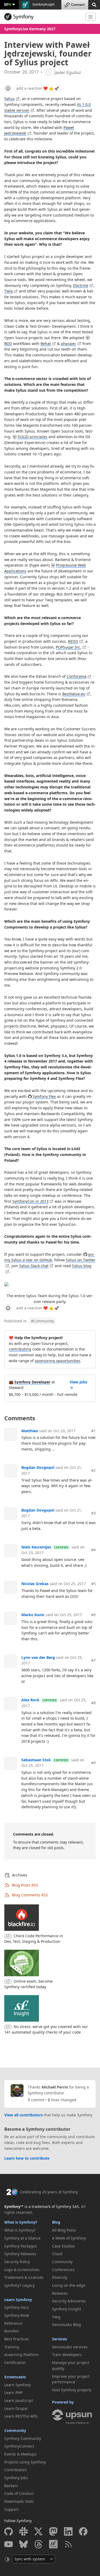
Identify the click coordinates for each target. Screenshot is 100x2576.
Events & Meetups (20, 2454)
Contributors (16, 2470)
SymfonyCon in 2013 (30, 1201)
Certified (61, 1547)
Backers (11, 2486)
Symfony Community (23, 2438)
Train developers (67, 2355)
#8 (93, 1703)
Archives (20, 1875)
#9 (93, 1763)
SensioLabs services (70, 2347)
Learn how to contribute (27, 2158)
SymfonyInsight (43, 5)
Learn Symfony (18, 2300)
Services (59, 2339)
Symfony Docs (17, 2307)
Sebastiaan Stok (36, 1760)
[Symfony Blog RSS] (68, 2544)
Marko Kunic (33, 1615)
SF (7, 4)
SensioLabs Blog (67, 2325)
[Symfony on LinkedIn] (68, 2531)
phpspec (69, 344)
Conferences (63, 2270)
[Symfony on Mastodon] (53, 2531)
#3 (93, 1513)
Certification (15, 2363)
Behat (46, 344)
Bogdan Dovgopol (38, 1467)
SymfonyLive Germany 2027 (30, 29)
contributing (20, 1349)
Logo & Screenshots (22, 2270)
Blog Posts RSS (25, 1885)
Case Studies (63, 2246)
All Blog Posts (64, 2230)
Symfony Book (17, 2315)
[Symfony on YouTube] (9, 2544)
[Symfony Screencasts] (53, 2544)
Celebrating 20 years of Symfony (49, 2192)
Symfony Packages (21, 2246)
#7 (93, 1660)
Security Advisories (69, 2301)
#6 (93, 1615)
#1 (93, 1431)
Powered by (63, 2402)
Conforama (77, 676)
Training (12, 2347)
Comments (20, 1418)
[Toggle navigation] (91, 17)
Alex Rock (30, 1700)
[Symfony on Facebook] (83, 2531)
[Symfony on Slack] (23, 2531)
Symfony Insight (67, 2309)
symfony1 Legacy (19, 2285)
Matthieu (30, 1431)
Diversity (60, 2277)
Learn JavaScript (19, 2400)
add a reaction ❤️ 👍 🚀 (38, 88)
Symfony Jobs (16, 2478)
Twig (9, 291)
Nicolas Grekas (35, 1584)
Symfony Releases (20, 2254)
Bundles (12, 2331)
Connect (78, 5)
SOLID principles (33, 437)
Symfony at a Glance (22, 2238)
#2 (93, 1470)
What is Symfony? (21, 2222)
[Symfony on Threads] (38, 2544)
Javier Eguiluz (68, 73)
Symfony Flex (44, 1096)
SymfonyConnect (19, 2446)
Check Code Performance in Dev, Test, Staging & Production (34, 1939)
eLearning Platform (21, 2355)
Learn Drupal (16, 2408)
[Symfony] (43, 17)
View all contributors (23, 2115)
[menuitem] (26, 2230)
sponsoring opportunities (57, 1361)
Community (42, 1321)
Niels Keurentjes (36, 1547)
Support (11, 2509)
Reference (13, 2323)
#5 (93, 1584)
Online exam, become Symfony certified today (28, 1984)
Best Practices (17, 2339)
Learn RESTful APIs (21, 2416)
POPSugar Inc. (69, 647)
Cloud (57, 2254)
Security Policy (17, 2262)
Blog (56, 2222)
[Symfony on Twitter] (38, 2531)
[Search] (94, 4)
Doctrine (81, 285)
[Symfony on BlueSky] (23, 2544)
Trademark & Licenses (24, 2277)
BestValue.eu (74, 694)
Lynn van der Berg (38, 1657)
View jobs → (78, 1385)
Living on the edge (69, 2285)
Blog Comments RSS (30, 1895)
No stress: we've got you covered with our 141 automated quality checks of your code (46, 2029)
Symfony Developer (32, 1382)
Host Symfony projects (72, 2390)
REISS (73, 641)
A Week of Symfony (69, 2238)
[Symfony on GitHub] (9, 2531)
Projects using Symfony (25, 2462)
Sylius (9, 99)
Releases (60, 2293)
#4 (93, 1550)
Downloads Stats (19, 2501)
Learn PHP (13, 2392)
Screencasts (15, 2377)
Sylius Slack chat (34, 1266)
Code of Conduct (19, 2493)
